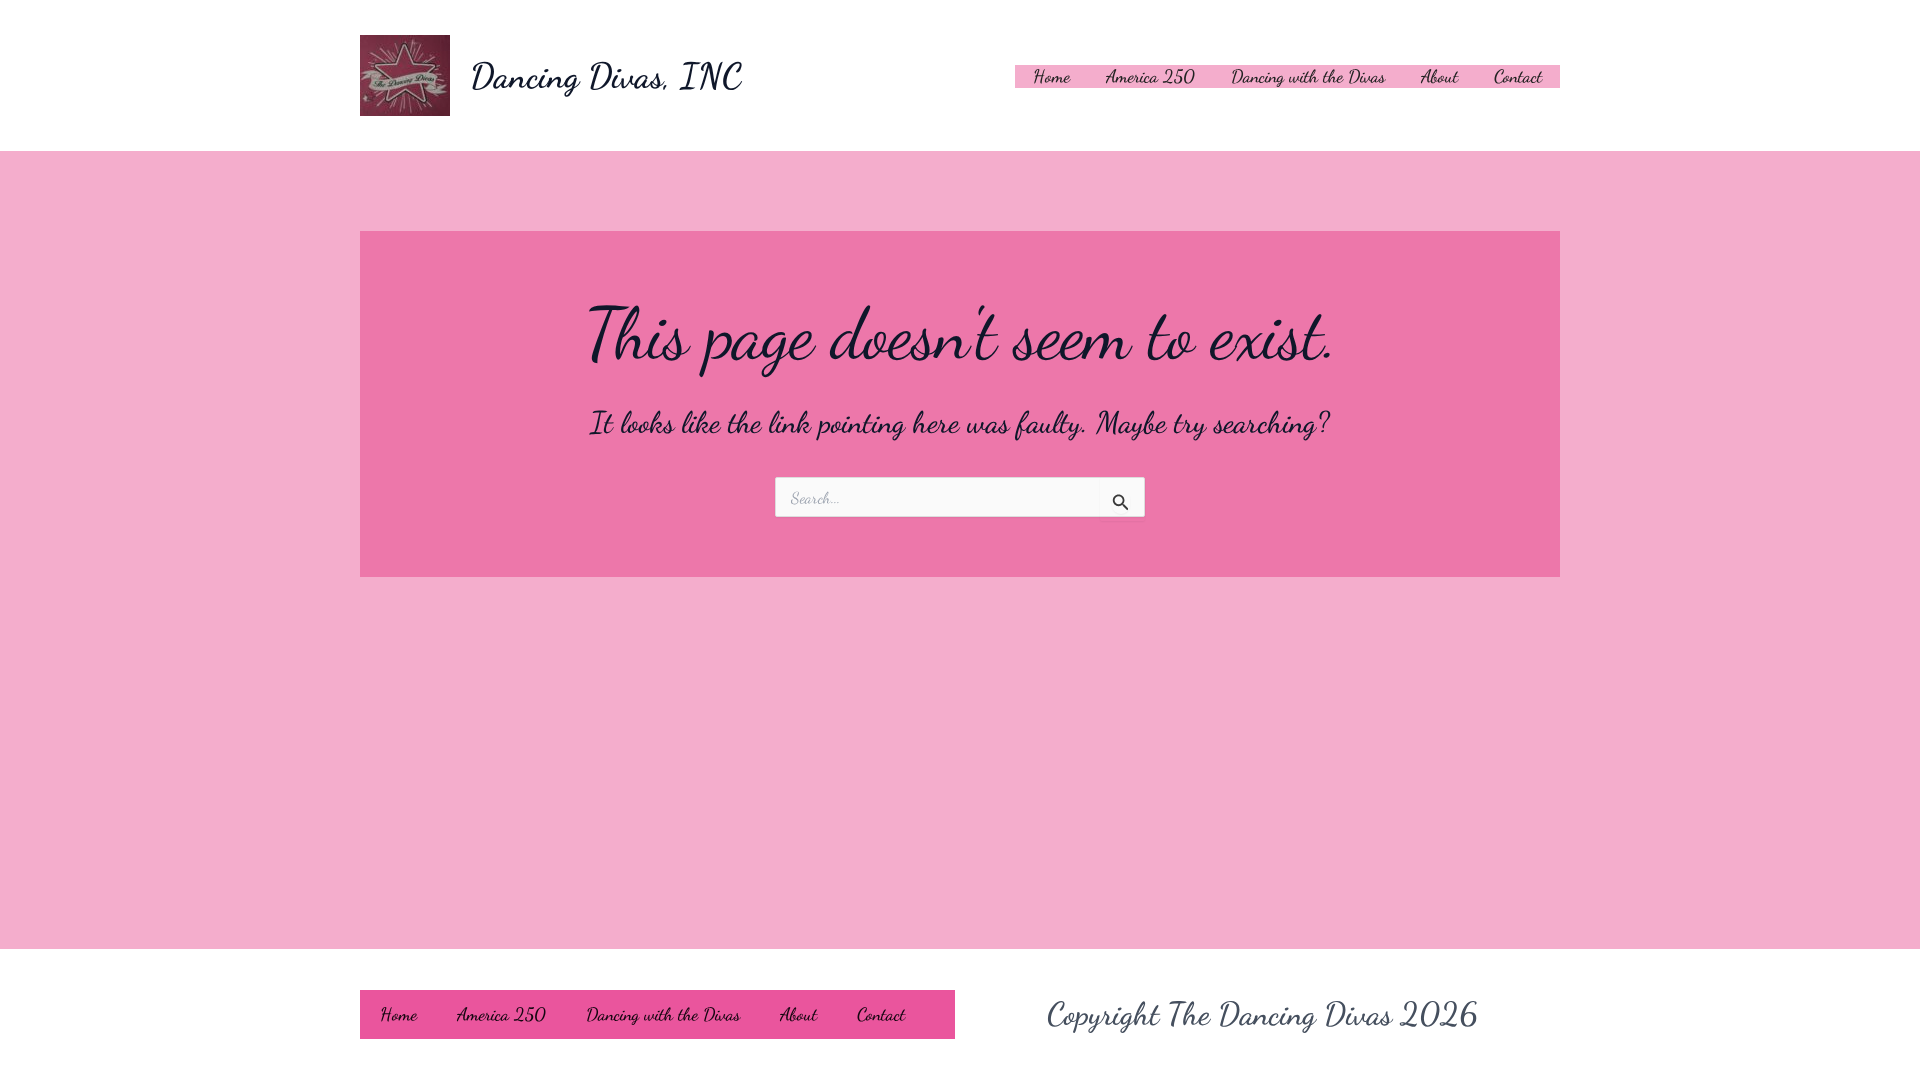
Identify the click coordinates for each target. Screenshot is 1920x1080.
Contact (1518, 76)
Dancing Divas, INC (606, 76)
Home (1051, 76)
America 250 (1150, 76)
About (1439, 76)
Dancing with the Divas (1308, 76)
